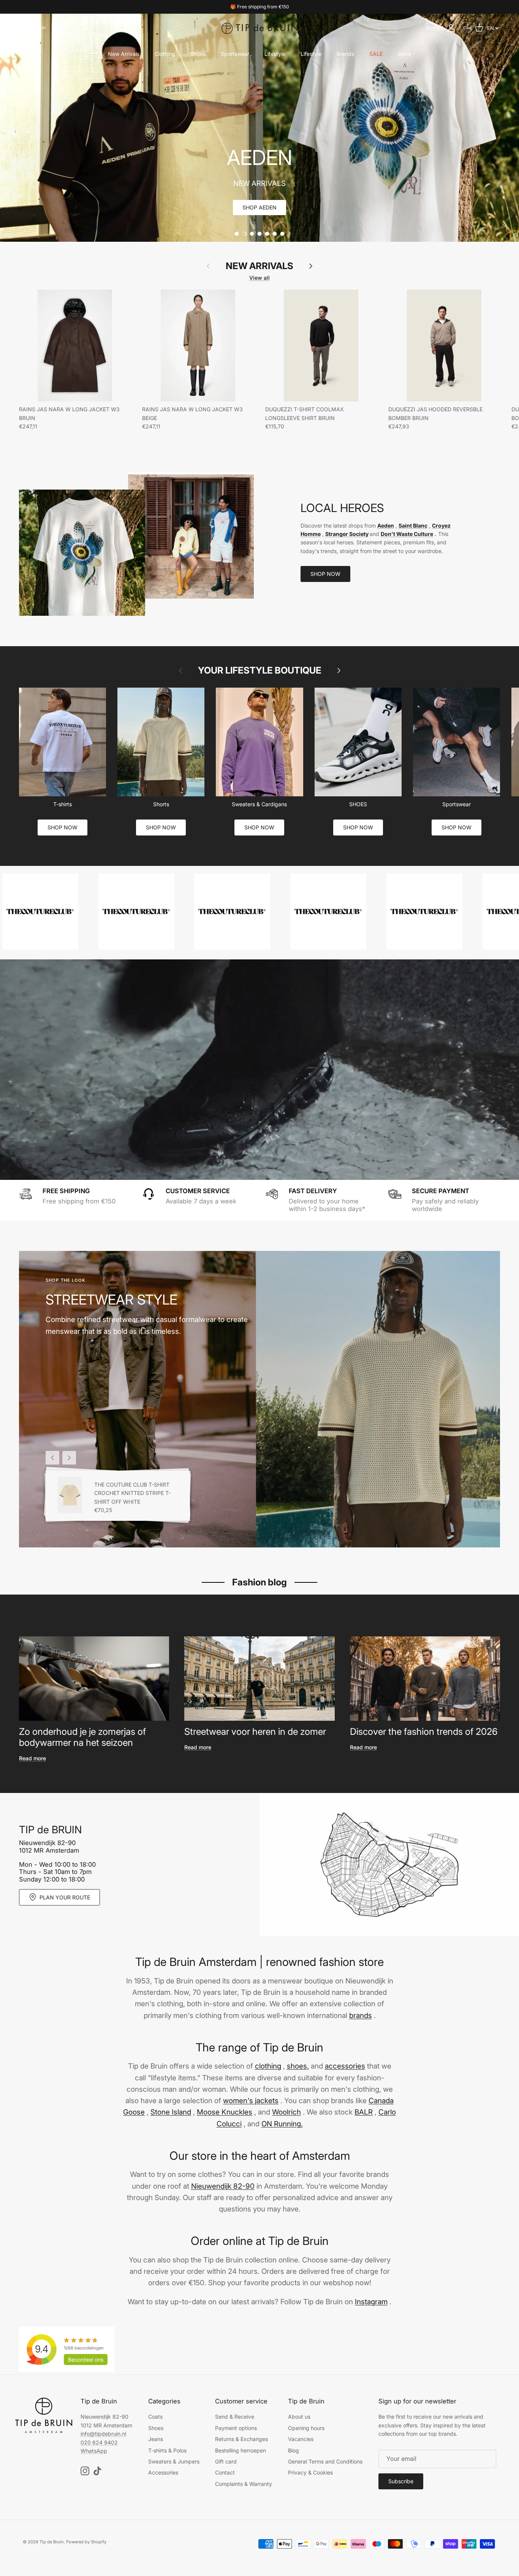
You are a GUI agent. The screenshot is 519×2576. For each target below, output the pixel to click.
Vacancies (301, 2439)
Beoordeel (86, 2360)
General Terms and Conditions (325, 2461)
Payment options (236, 2428)
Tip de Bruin (52, 2542)
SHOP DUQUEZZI (259, 207)
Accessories (163, 2472)
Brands (345, 54)
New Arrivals (124, 54)
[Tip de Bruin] (259, 28)
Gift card (226, 2461)
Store (404, 54)
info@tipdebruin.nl (103, 2434)
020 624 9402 (99, 2442)
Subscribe (401, 2481)
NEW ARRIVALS (259, 266)
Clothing (165, 54)
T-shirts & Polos (167, 2450)
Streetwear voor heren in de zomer (255, 1732)
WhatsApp (94, 2451)
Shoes (198, 54)
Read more (32, 1758)
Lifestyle (275, 54)
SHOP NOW (325, 574)
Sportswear (235, 54)
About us (299, 2417)
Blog (294, 2450)
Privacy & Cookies (310, 2472)
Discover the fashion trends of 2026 (424, 1732)
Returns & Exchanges (241, 2439)
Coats (155, 2417)
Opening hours (306, 2428)
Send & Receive (235, 2417)
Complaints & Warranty (244, 2484)
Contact (225, 2472)
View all (259, 278)
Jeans (156, 2439)
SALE (376, 54)
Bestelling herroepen (241, 2450)
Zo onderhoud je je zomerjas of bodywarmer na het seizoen (82, 1737)
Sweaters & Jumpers (174, 2461)
